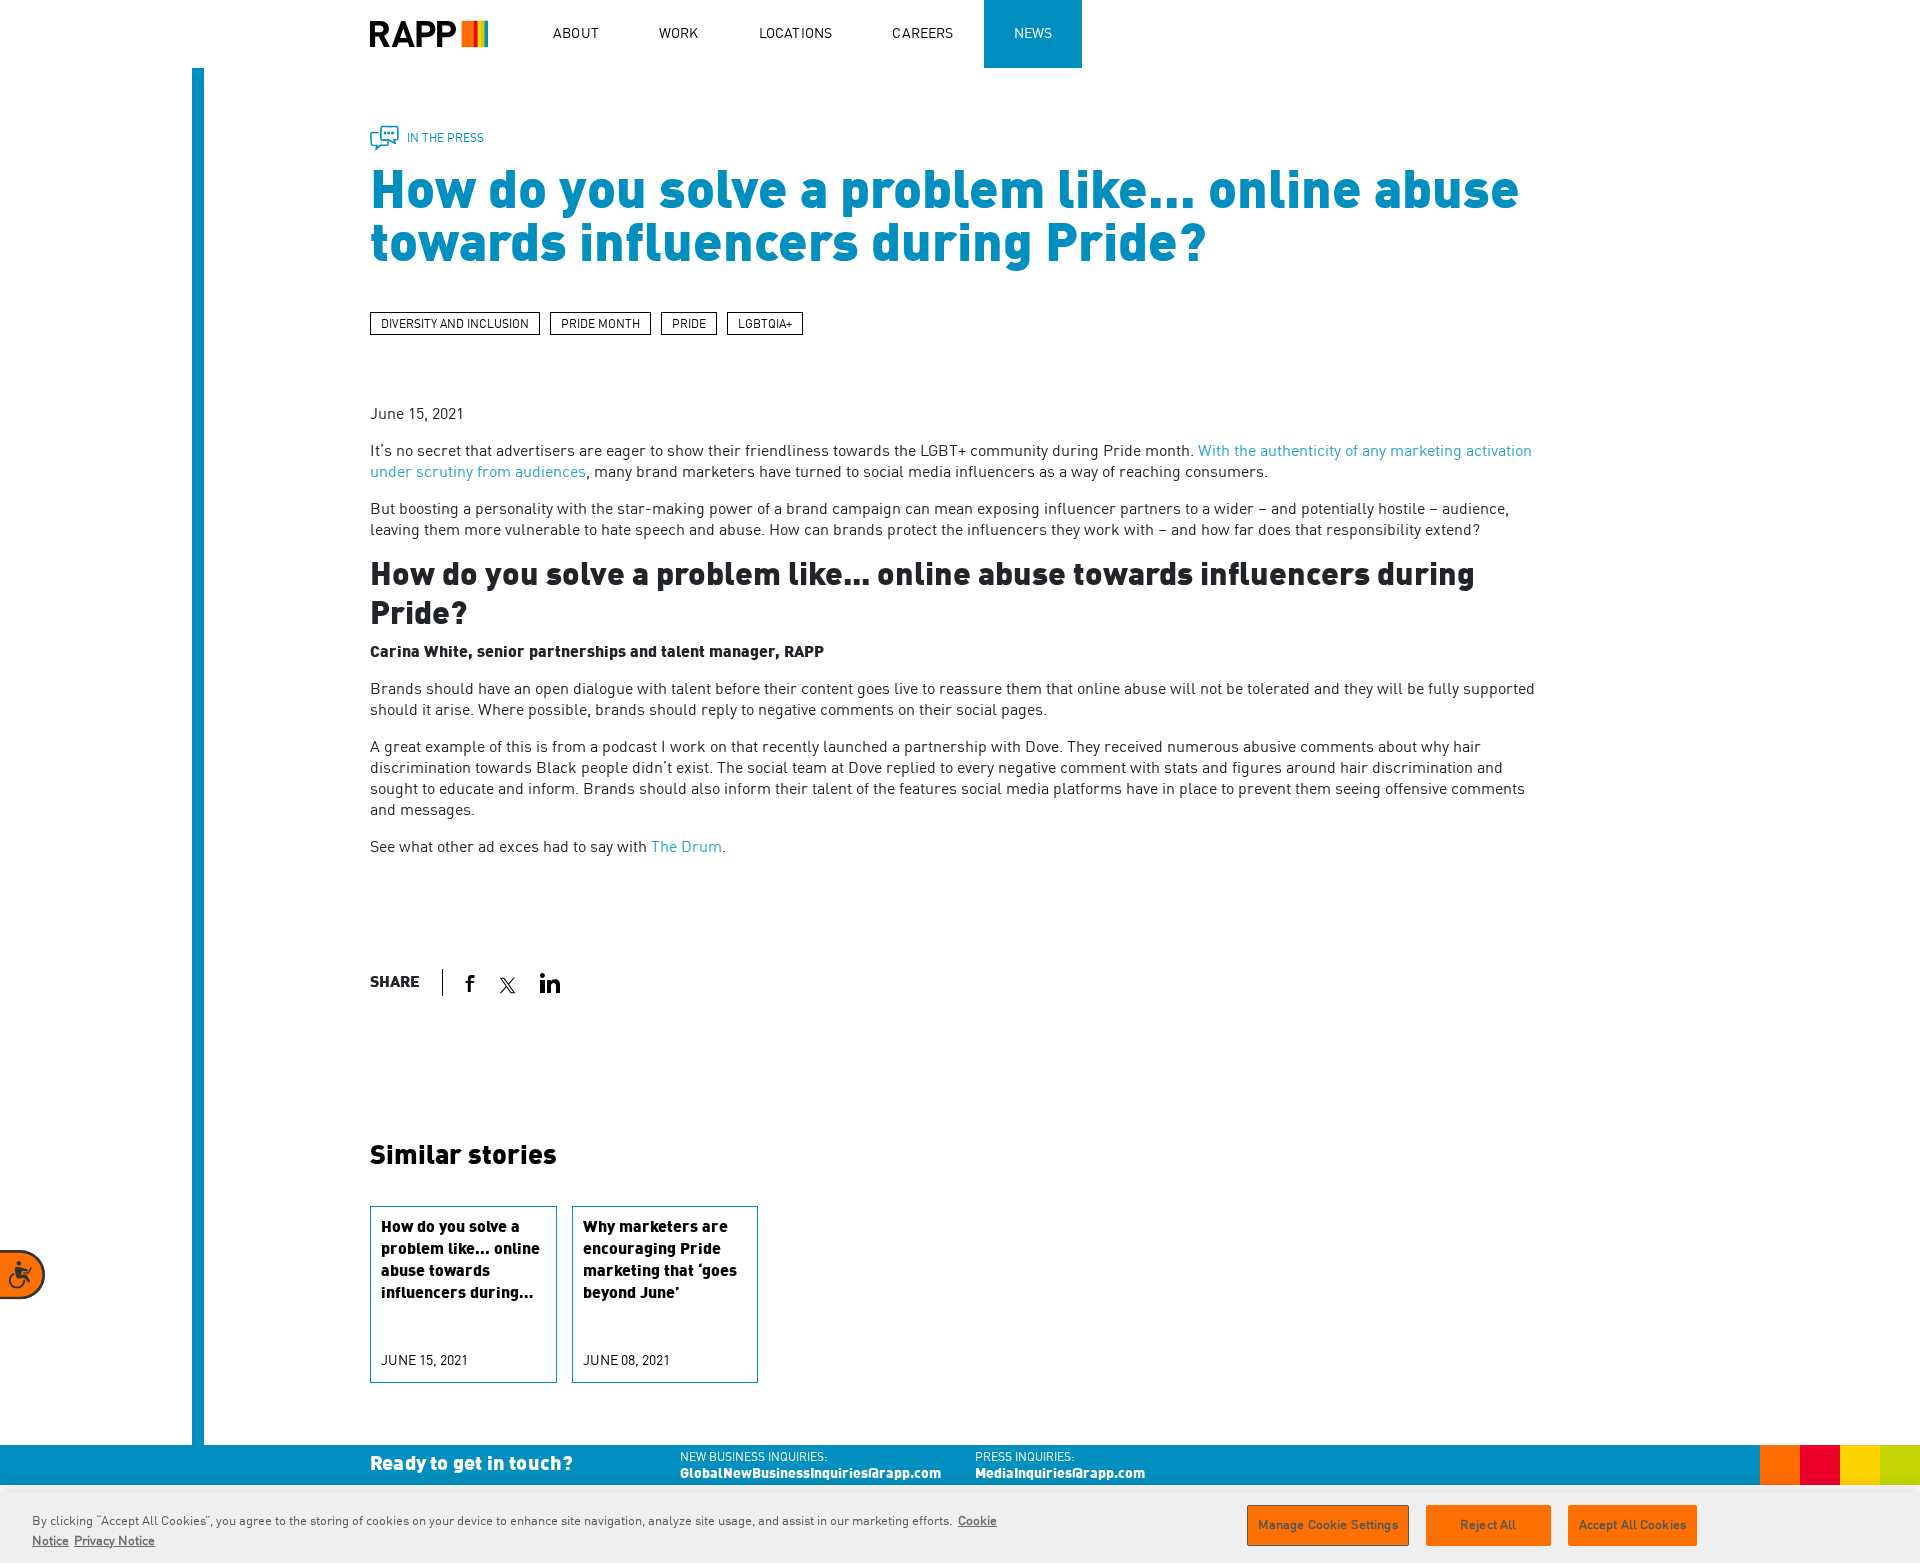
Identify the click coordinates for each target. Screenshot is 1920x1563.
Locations (796, 34)
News (1033, 34)
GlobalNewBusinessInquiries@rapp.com (810, 1474)
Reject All (1488, 1525)
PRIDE (689, 325)
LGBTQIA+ (765, 325)
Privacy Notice (114, 1541)
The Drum (686, 848)
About (576, 34)
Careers (922, 34)
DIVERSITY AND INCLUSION (455, 325)
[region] (960, 1527)
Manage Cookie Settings (1328, 1525)
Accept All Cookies (1632, 1525)
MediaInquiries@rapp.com (1060, 1474)
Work (679, 34)
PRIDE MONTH (600, 325)
